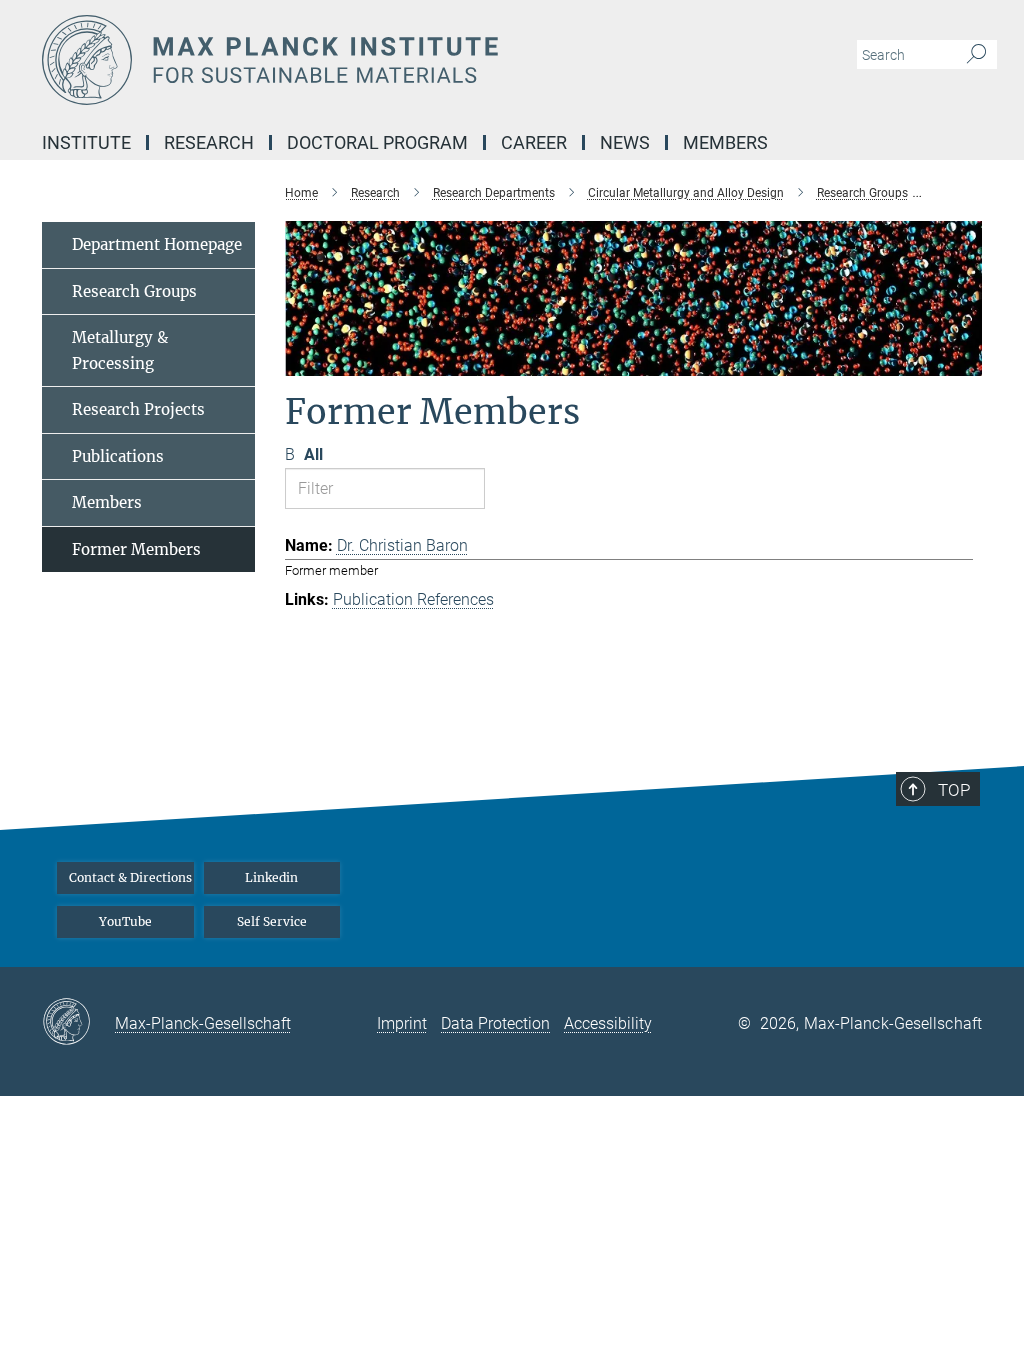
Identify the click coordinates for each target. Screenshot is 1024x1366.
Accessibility (608, 1023)
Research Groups (134, 291)
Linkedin (271, 877)
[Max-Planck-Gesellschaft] (78, 1023)
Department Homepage (157, 244)
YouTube (125, 921)
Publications (118, 456)
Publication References (413, 599)
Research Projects (138, 409)
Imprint (402, 1023)
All (313, 454)
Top (954, 790)
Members (107, 502)
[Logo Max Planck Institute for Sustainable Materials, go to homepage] (417, 60)
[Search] (976, 55)
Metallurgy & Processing (120, 350)
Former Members (136, 549)
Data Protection (495, 1023)
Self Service (272, 921)
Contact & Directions (130, 877)
